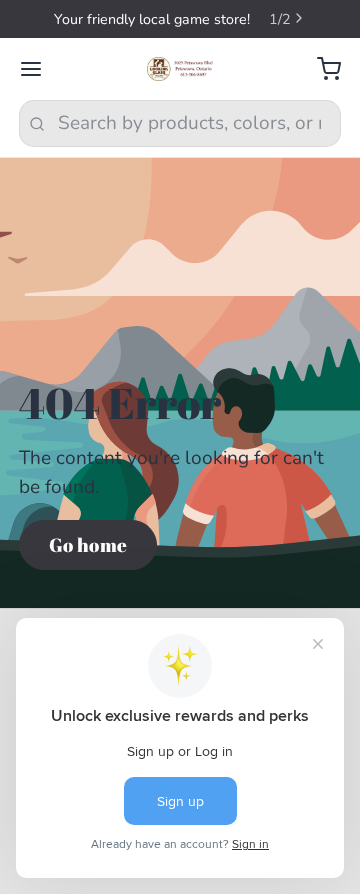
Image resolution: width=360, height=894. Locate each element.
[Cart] (319, 69)
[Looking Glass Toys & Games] (180, 69)
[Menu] (40, 69)
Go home (88, 545)
